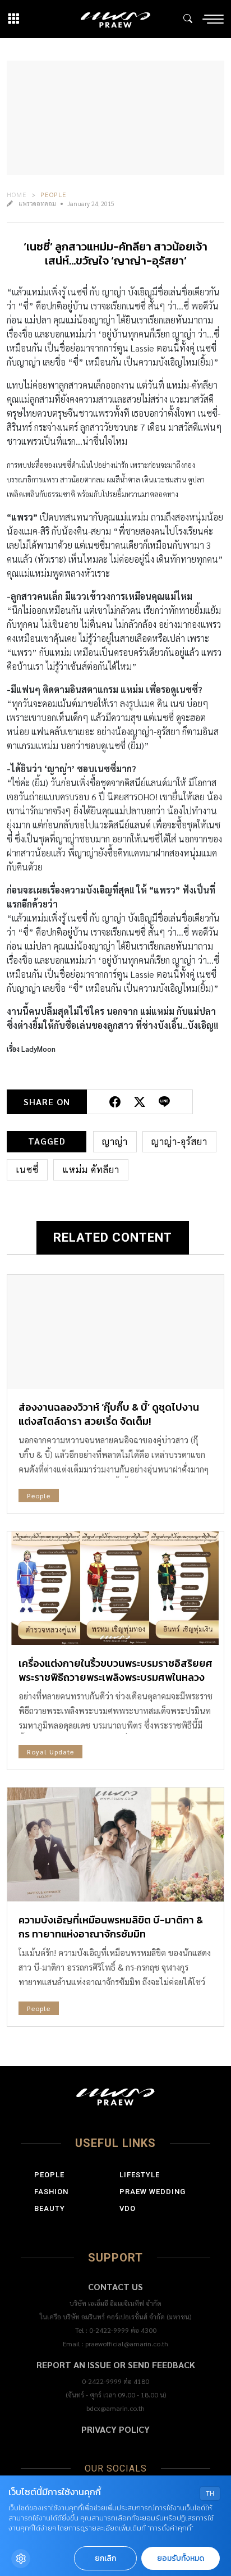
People (54, 194)
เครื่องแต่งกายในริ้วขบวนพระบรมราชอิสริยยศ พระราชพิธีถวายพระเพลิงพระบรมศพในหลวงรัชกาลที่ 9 (115, 1677)
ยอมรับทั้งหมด (181, 2558)
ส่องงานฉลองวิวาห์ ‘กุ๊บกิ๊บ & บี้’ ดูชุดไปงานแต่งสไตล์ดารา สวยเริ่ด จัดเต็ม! (109, 1414)
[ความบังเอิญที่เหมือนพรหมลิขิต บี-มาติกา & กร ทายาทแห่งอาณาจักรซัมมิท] (115, 1845)
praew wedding (153, 2192)
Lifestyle (140, 2175)
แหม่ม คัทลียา (91, 1170)
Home (17, 194)
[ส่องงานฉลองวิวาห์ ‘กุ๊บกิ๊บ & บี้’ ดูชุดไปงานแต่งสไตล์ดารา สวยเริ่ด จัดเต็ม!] (115, 1332)
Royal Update (50, 1752)
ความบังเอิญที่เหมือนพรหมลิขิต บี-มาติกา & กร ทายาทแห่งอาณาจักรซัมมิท (111, 1927)
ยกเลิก (105, 2558)
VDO (128, 2208)
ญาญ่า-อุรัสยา (179, 1141)
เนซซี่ (27, 1170)
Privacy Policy (115, 2429)
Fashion (51, 2192)
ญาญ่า (115, 1141)
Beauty (50, 2208)
